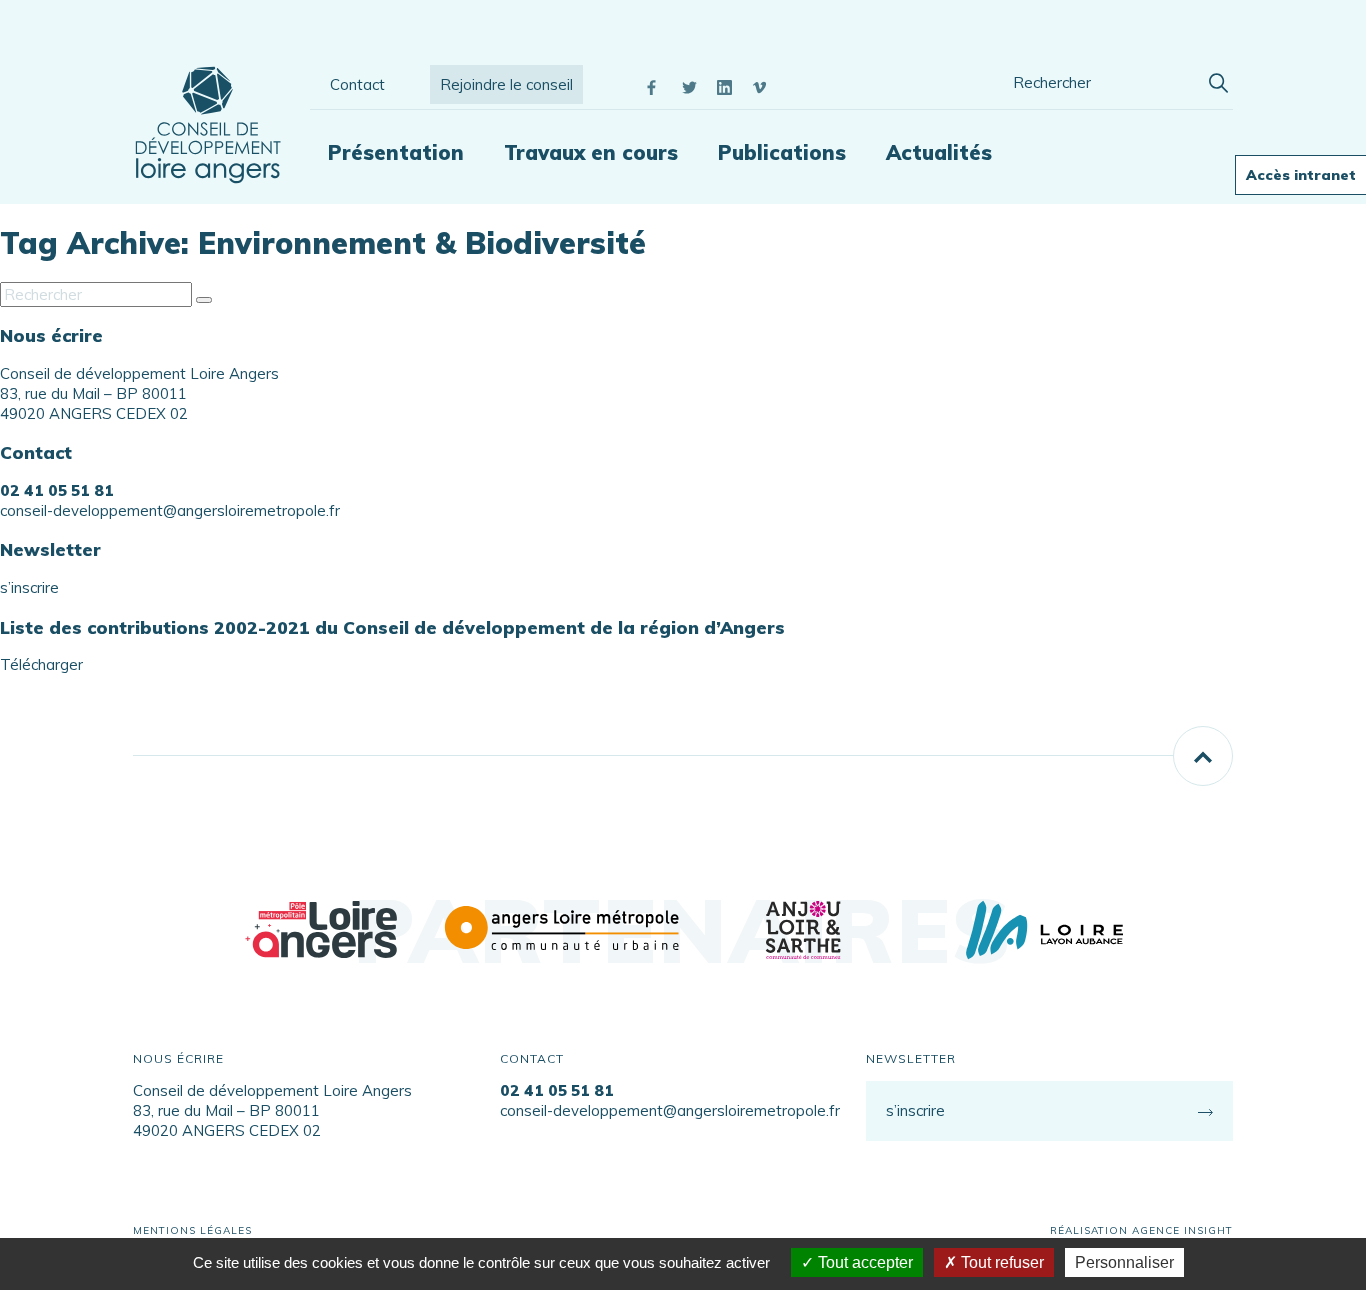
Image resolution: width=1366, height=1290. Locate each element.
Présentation (396, 152)
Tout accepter (863, 1262)
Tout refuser (1000, 1262)
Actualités (939, 152)
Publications (782, 152)
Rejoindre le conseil (506, 84)
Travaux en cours (591, 152)
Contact (357, 84)
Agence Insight (1182, 1230)
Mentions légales (192, 1230)
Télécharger (41, 664)
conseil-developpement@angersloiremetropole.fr (170, 510)
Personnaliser (1124, 1262)
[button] (1218, 80)
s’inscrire (29, 587)
